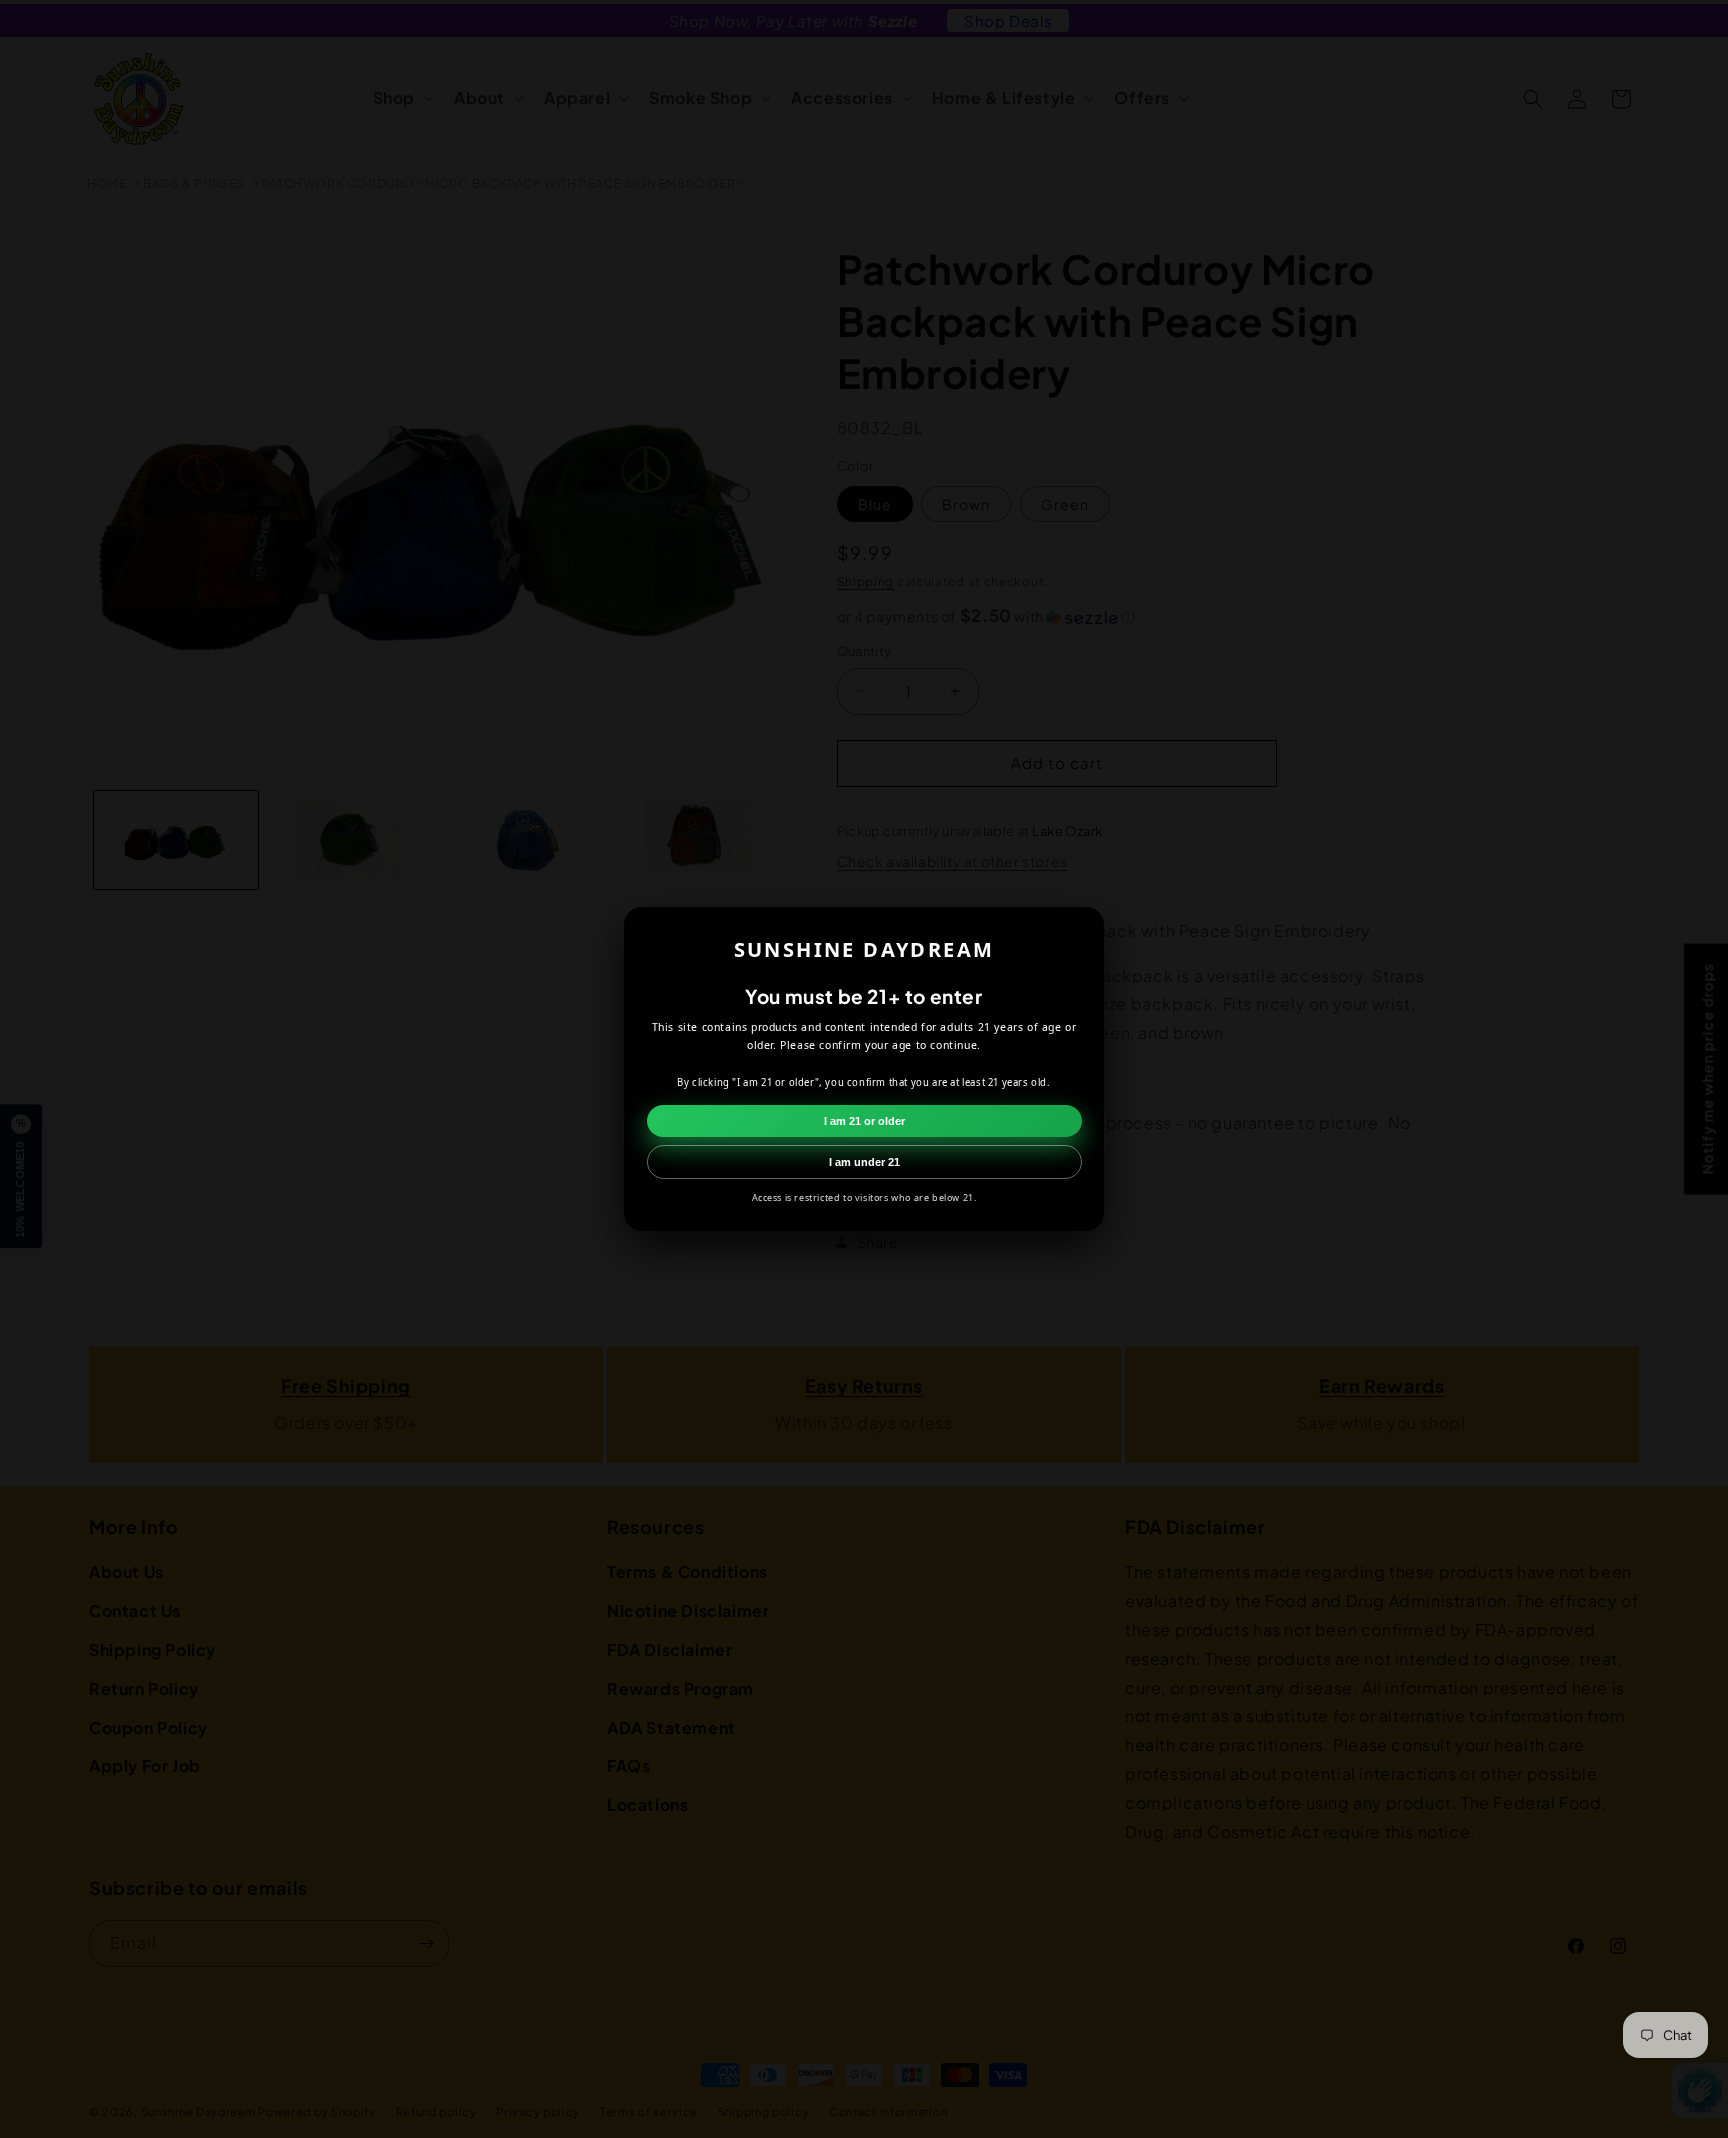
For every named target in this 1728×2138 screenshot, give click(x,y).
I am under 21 (864, 1162)
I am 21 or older (864, 1121)
